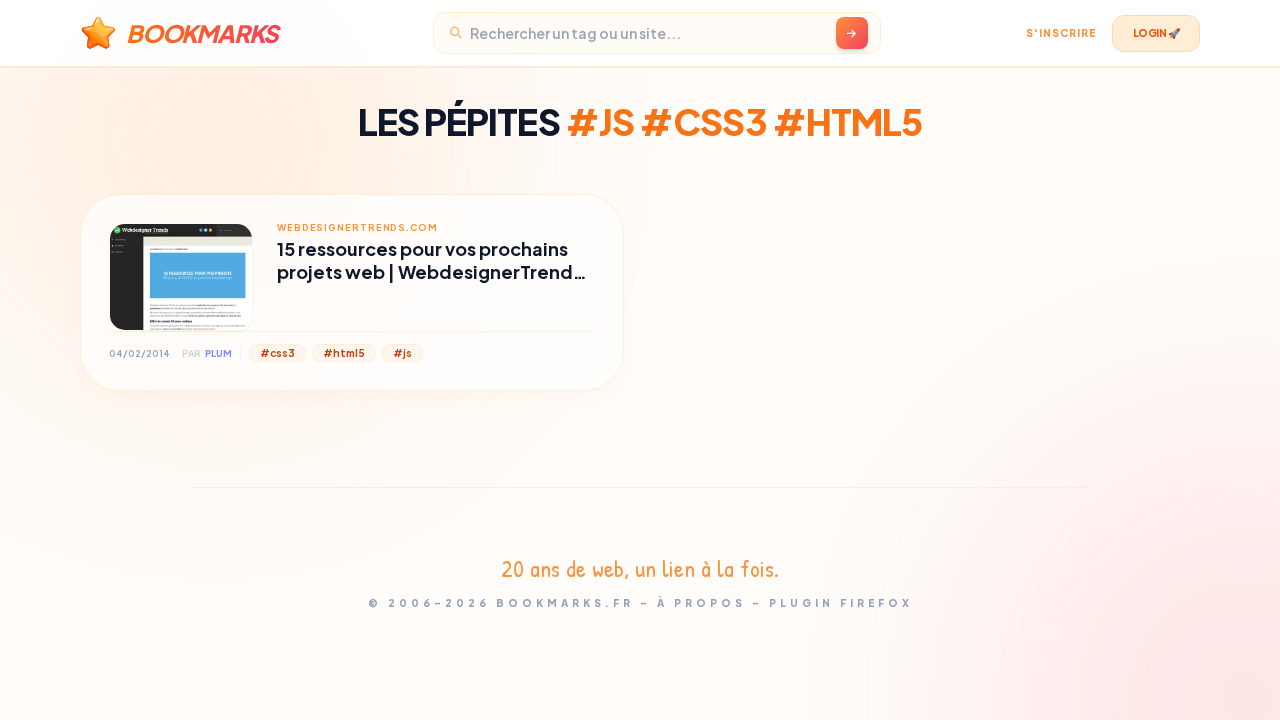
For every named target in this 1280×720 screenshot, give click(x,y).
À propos (701, 603)
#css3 (277, 353)
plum (218, 353)
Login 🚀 (1156, 33)
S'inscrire (1061, 33)
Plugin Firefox (841, 603)
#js (402, 353)
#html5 (344, 353)
